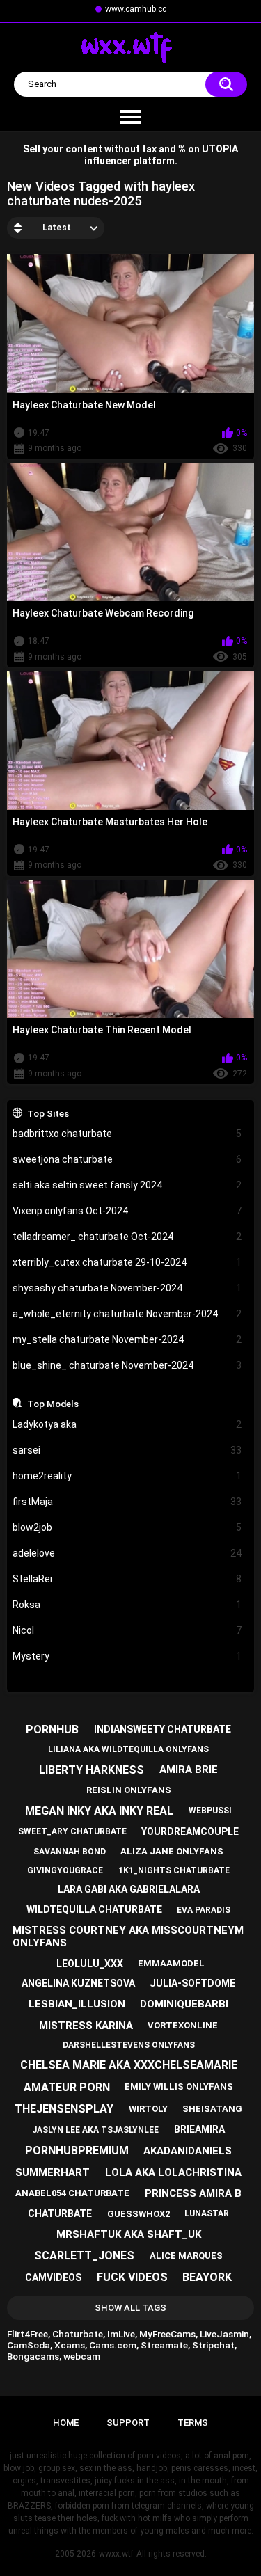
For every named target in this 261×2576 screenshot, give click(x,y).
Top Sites (48, 1113)
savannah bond (70, 1852)
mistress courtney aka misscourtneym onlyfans (128, 1937)
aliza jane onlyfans (172, 1851)
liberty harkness (92, 1770)
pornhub (52, 1730)
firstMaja (127, 1502)
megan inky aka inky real (99, 1811)
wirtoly (148, 2109)
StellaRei (127, 1579)
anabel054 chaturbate (72, 2193)
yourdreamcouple (190, 1831)
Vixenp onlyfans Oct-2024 (127, 1211)
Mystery (127, 1656)
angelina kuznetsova (78, 1983)
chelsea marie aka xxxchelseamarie (129, 2065)
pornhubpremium (77, 2150)
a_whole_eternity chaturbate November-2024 (127, 1314)
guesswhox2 (139, 2214)
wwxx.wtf (116, 2554)
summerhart (53, 2172)
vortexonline (183, 2025)
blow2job (127, 1527)
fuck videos (132, 2277)
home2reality (127, 1476)
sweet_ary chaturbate (72, 1831)
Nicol (127, 1630)
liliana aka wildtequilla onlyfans (128, 1749)
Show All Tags (130, 2308)
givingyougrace (65, 1870)
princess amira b (193, 2193)
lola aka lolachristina (173, 2172)
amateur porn (67, 2087)
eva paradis (204, 1910)
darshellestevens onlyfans (129, 2045)
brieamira (199, 2129)
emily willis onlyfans (179, 2086)
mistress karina (86, 2026)
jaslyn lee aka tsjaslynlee (95, 2130)
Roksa (127, 1605)
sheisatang (212, 2109)
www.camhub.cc (136, 9)
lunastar (207, 2213)
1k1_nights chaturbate (174, 1870)
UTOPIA (220, 149)
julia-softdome (192, 1983)
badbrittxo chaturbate (127, 1134)
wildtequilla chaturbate (94, 1909)
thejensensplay (64, 2109)
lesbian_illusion (77, 2004)
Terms (193, 2423)
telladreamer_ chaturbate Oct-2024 (127, 1237)
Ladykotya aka (127, 1424)
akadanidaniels (188, 2151)
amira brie (189, 1770)
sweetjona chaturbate (127, 1159)
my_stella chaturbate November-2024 (127, 1339)
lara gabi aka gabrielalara (129, 1889)
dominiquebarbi (184, 2004)
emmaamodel (171, 1963)
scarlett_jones (84, 2256)
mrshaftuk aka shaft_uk (129, 2234)
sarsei (127, 1450)
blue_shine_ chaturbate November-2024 (127, 1365)
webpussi (210, 1811)
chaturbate (60, 2213)
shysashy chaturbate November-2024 (127, 1288)
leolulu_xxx (90, 1964)
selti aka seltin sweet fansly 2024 (127, 1185)
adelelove (127, 1553)
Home (66, 2423)
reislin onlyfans (129, 1790)
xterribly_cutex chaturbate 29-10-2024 (127, 1262)
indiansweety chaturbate (163, 1729)
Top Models (53, 1404)
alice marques (186, 2256)
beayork (207, 2277)
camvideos (53, 2277)
